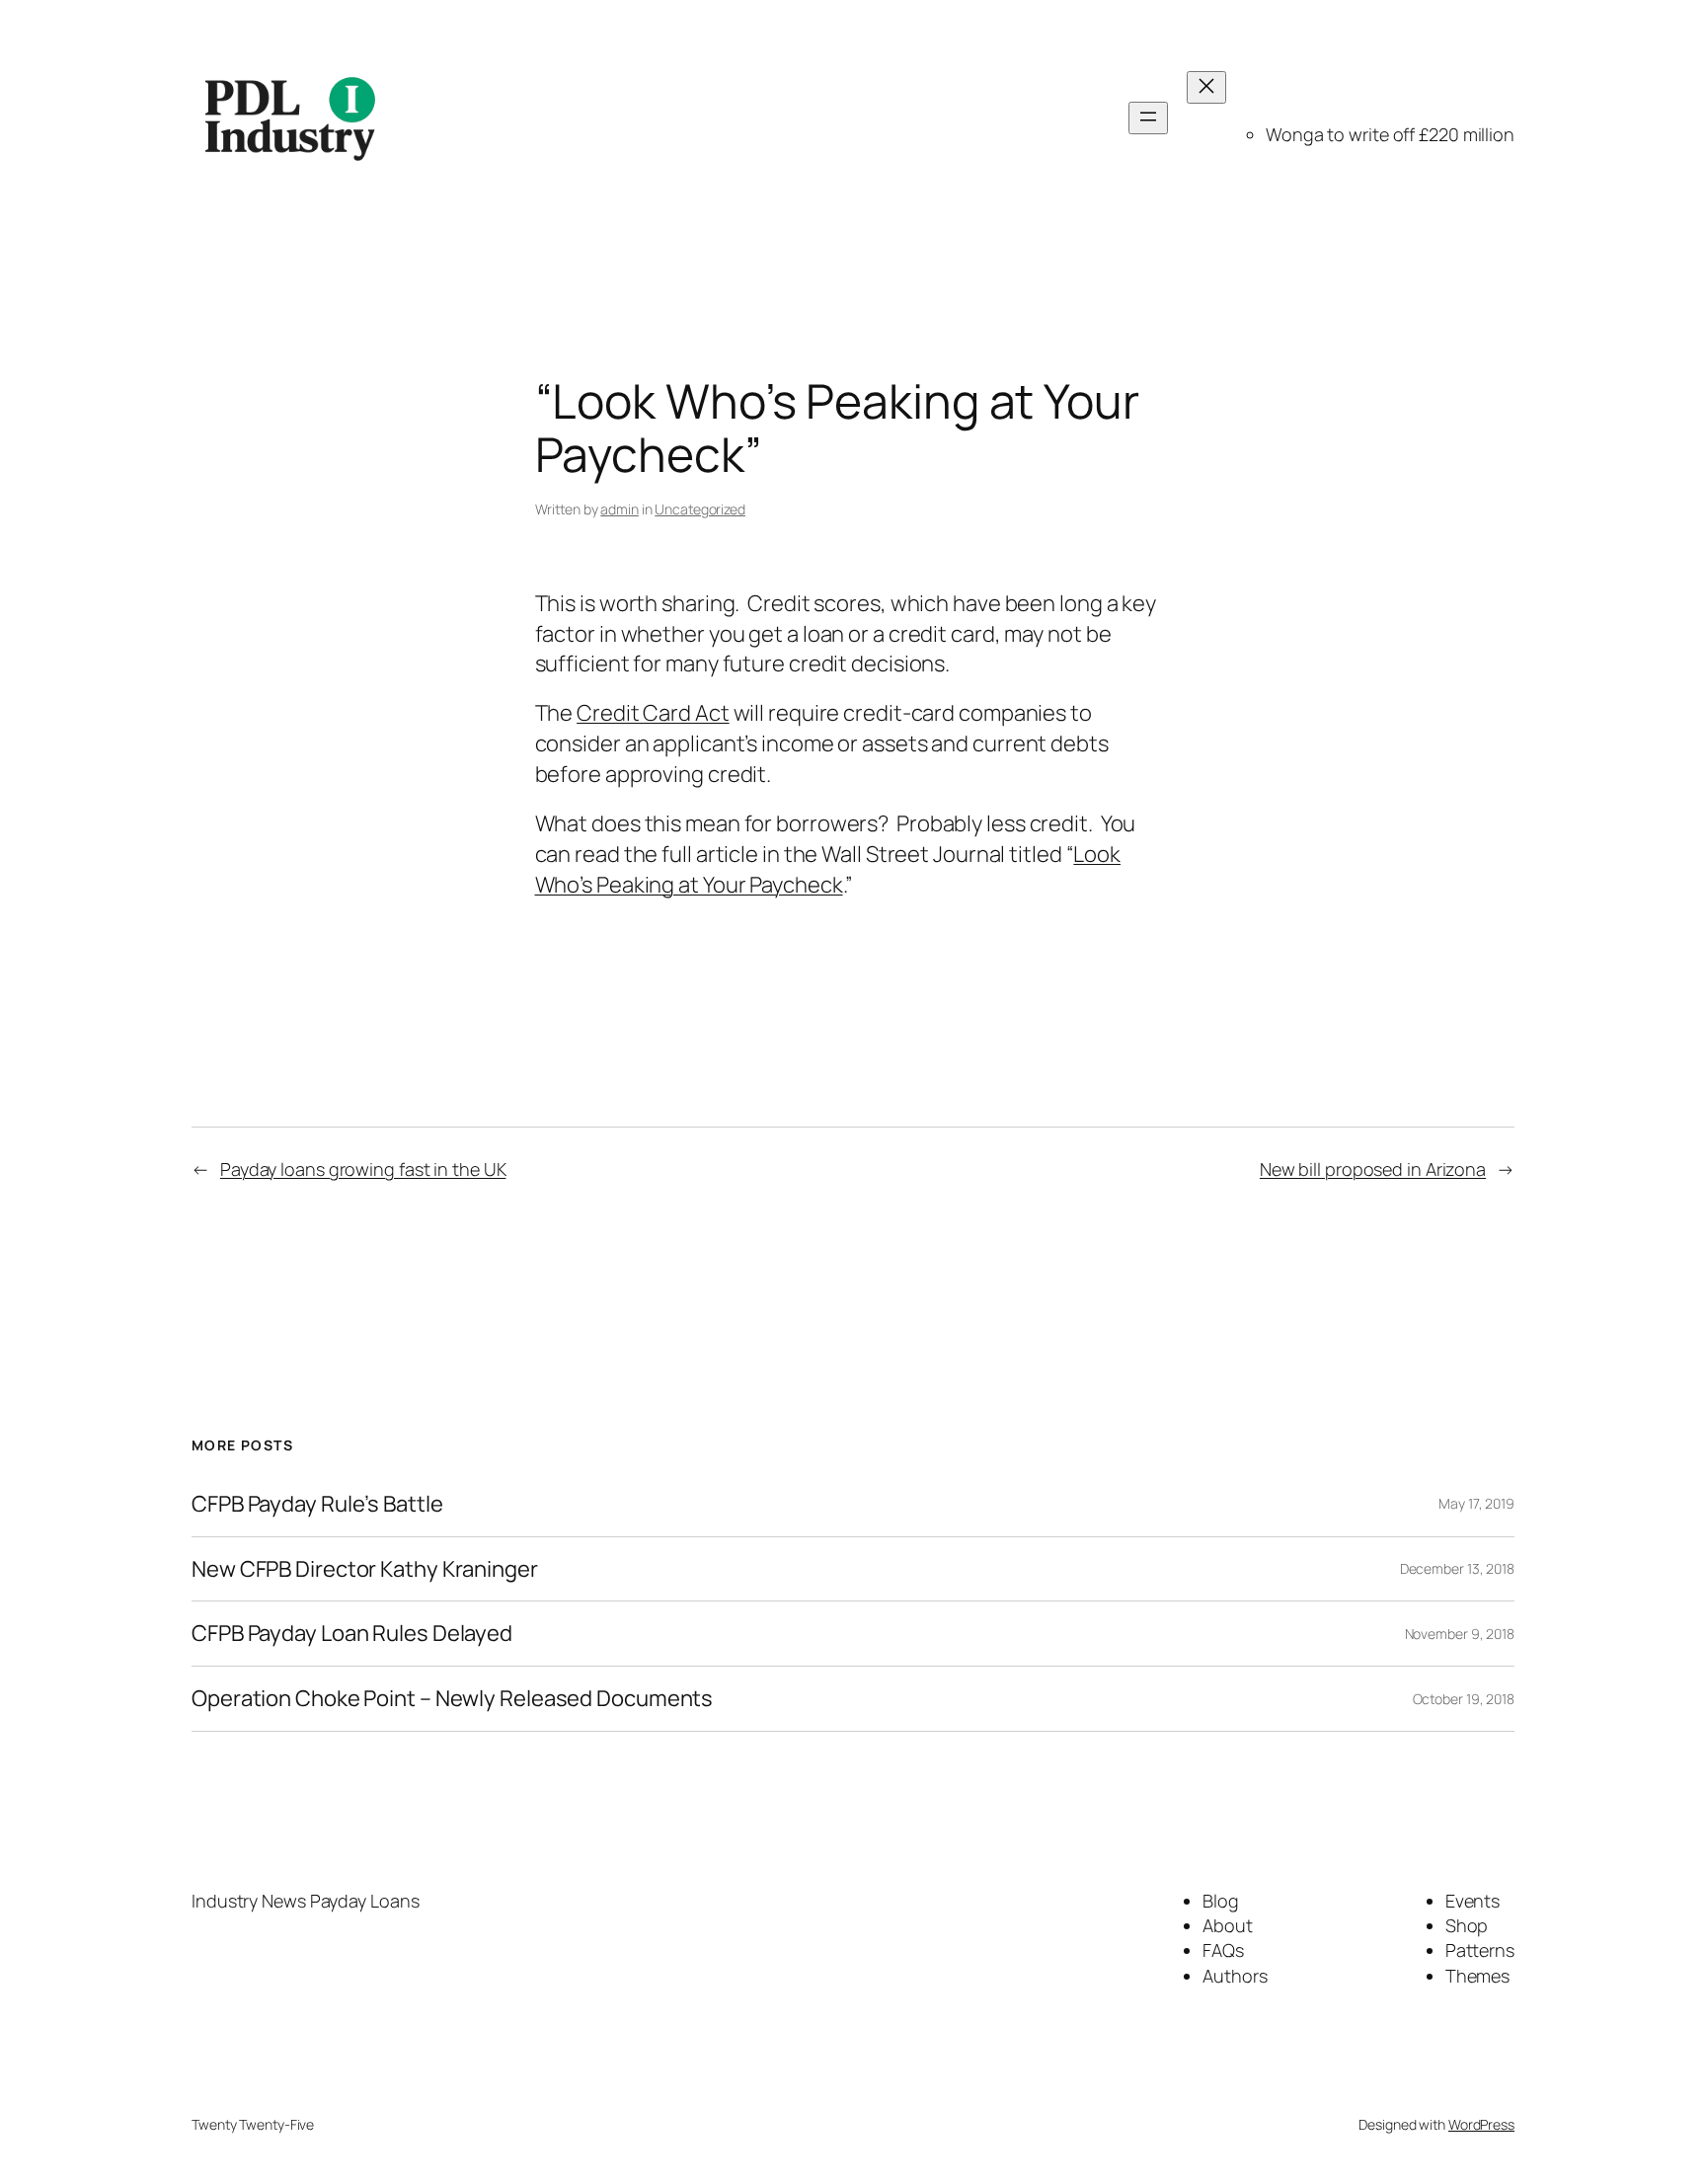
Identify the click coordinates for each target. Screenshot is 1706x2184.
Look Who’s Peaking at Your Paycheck (828, 869)
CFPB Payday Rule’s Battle (317, 1504)
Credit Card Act (653, 713)
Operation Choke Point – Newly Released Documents (452, 1699)
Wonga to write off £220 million (1390, 134)
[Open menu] (1148, 118)
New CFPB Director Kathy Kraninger (365, 1569)
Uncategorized (700, 509)
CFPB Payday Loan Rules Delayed (352, 1634)
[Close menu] (1206, 87)
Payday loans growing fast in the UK (363, 1169)
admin (620, 509)
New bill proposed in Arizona (1373, 1169)
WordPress (1481, 2124)
